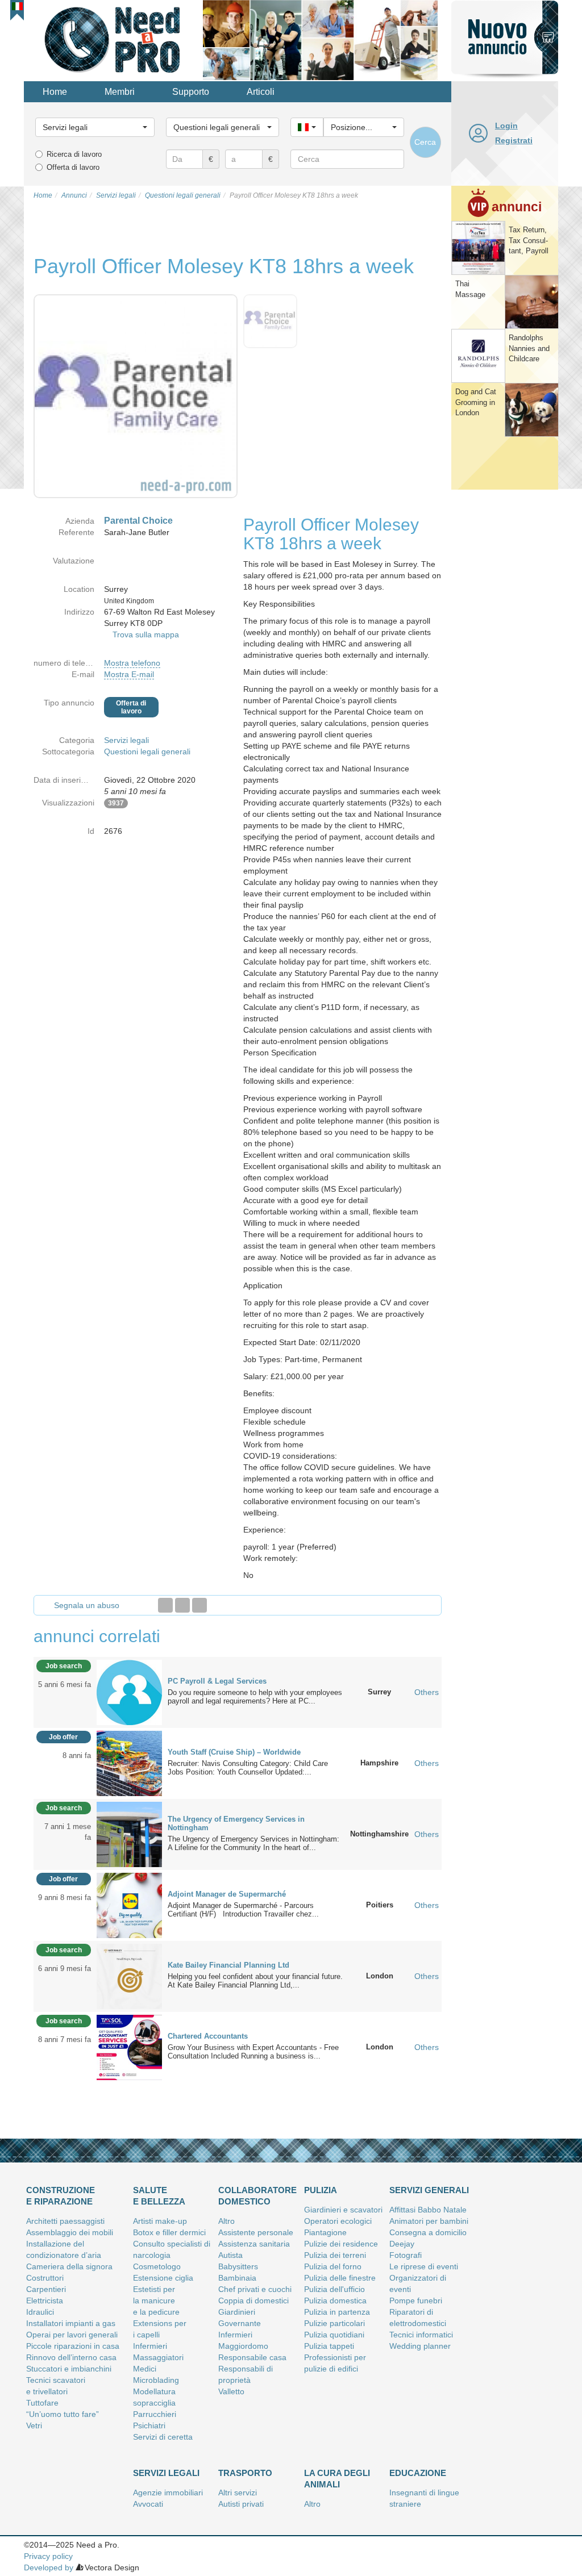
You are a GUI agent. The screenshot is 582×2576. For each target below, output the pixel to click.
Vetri (34, 2425)
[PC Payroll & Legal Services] (129, 1692)
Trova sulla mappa (146, 634)
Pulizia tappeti (329, 2346)
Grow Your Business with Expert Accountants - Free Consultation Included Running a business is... (253, 2052)
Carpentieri (46, 2289)
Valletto (231, 2391)
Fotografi (406, 2255)
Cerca (425, 142)
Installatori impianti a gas (71, 2323)
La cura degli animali (337, 2479)
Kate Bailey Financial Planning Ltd (228, 1965)
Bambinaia (237, 2278)
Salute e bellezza (159, 2196)
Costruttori (45, 2278)
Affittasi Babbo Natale (428, 2210)
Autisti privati (241, 2504)
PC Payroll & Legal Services (217, 1681)
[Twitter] (182, 1605)
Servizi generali (429, 2190)
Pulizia (321, 2190)
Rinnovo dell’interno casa (71, 2357)
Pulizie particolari (334, 2323)
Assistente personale (256, 2232)
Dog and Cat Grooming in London (476, 402)
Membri (120, 92)
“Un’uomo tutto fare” (63, 2414)
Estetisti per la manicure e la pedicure (156, 2301)
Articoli (261, 92)
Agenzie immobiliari (168, 2493)
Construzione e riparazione (61, 2196)
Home (55, 92)
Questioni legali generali (147, 751)
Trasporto (245, 2473)
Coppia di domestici (253, 2301)
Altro (226, 2221)
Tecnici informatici (421, 2335)
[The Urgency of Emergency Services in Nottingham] (129, 1834)
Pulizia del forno (333, 2266)
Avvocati (148, 2504)
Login (506, 126)
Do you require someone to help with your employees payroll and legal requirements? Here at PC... (255, 1697)
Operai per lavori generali (72, 2335)
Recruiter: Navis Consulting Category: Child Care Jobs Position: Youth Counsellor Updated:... (248, 1768)
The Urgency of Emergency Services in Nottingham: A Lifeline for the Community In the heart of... (253, 1843)
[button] (17, 6)
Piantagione (325, 2232)
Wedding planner (420, 2346)
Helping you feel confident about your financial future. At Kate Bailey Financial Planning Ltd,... (255, 1981)
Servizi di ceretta (163, 2437)
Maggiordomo (243, 2346)
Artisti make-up (160, 2221)
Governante (240, 2323)
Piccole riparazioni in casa (73, 2346)
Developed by (49, 2567)
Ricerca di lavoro (74, 154)
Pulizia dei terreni (335, 2255)
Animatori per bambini (429, 2221)
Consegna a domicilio (428, 2232)
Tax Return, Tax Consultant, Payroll (529, 240)
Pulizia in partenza (337, 2312)
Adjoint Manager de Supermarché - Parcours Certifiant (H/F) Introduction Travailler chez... (243, 1910)
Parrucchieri (155, 2414)
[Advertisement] (505, 667)
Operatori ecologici (338, 2221)
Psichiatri (149, 2425)
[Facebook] (165, 1605)
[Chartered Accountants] (129, 2047)
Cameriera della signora (69, 2266)
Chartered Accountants (208, 2036)
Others (427, 1692)
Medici (145, 2369)
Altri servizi (238, 2493)
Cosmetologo (157, 2266)
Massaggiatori (158, 2357)
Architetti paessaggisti (65, 2221)
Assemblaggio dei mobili (70, 2232)
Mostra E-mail (129, 674)
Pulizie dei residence (341, 2244)
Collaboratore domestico (257, 2196)
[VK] (199, 1605)
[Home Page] (113, 39)
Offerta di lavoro (73, 167)
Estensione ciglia (163, 2278)
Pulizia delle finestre (340, 2278)
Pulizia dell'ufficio (334, 2289)
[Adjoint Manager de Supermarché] (129, 1905)
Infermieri (150, 2346)
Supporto (191, 92)
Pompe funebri (416, 2301)
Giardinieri (237, 2312)
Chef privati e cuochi (255, 2289)
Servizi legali (126, 740)
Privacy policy (48, 2556)
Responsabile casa (252, 2357)
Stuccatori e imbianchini (69, 2369)
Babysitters (238, 2266)
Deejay (402, 2244)
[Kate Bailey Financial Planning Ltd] (129, 1976)
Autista (230, 2255)
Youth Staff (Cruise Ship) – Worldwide (234, 1752)
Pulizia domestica (335, 2301)
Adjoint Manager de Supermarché (227, 1894)
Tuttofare (42, 2403)
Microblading (156, 2380)
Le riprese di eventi (424, 2266)
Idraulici (40, 2312)
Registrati (514, 140)
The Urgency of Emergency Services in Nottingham (236, 1823)
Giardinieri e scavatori (343, 2210)
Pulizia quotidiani (334, 2335)
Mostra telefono (132, 663)
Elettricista (45, 2301)
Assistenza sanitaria (254, 2244)
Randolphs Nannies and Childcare (529, 348)
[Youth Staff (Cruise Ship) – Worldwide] (129, 1763)
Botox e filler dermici (169, 2232)
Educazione (418, 2473)
